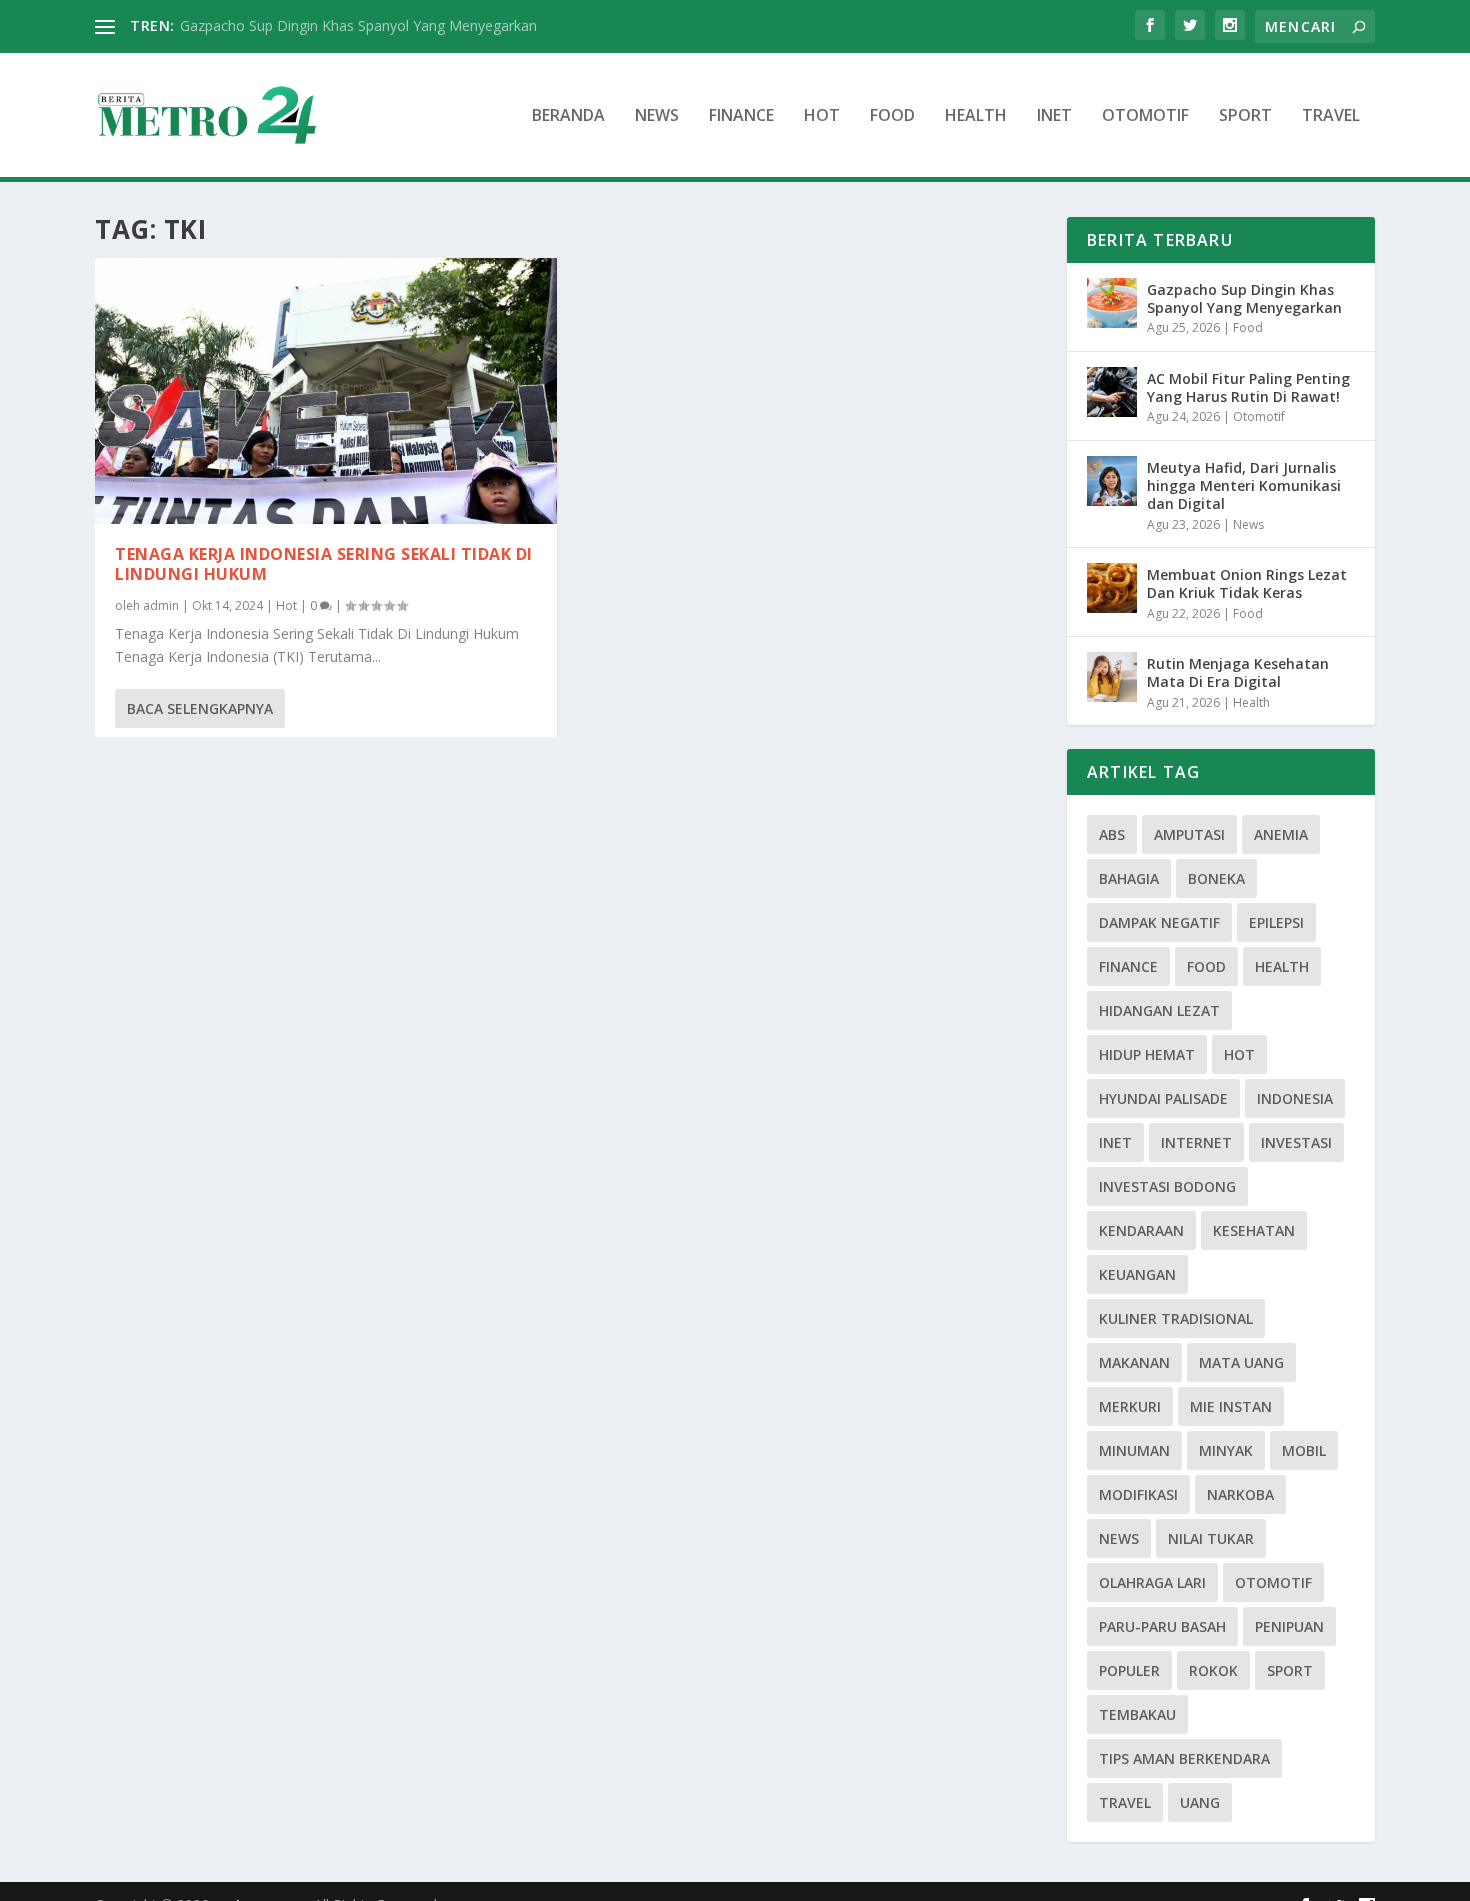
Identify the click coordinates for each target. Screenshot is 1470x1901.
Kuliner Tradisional (1176, 1318)
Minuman (1134, 1450)
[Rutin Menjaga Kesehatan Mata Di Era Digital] (1112, 677)
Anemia (1281, 834)
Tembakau (1137, 1714)
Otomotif (1145, 116)
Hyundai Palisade (1163, 1098)
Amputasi (1189, 834)
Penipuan (1289, 1626)
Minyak (1226, 1450)
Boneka (1216, 878)
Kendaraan (1141, 1230)
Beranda (568, 116)
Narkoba (1240, 1494)
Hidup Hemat (1147, 1054)
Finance (741, 116)
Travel (1331, 116)
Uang (1200, 1802)
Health (976, 116)
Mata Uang (1241, 1362)
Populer (1129, 1670)
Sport (1245, 116)
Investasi (1296, 1142)
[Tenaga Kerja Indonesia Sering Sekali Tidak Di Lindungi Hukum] (326, 391)
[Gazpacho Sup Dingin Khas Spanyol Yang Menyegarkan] (1112, 303)
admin (161, 605)
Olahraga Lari (1152, 1582)
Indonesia (1295, 1098)
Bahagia (1129, 878)
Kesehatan (1254, 1230)
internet (1196, 1142)
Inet (1054, 116)
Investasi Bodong (1167, 1186)
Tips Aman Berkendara (1184, 1758)
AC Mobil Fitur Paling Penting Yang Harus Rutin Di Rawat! (1248, 387)
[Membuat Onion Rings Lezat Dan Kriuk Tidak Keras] (1112, 588)
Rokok (1213, 1670)
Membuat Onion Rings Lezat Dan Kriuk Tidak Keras (1247, 583)
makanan (1134, 1362)
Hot (822, 116)
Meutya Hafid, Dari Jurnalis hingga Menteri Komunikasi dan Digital (1244, 485)
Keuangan (1137, 1274)
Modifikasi (1138, 1494)
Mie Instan (1231, 1406)
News (657, 116)
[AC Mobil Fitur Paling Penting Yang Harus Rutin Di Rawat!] (1112, 392)
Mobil (1304, 1450)
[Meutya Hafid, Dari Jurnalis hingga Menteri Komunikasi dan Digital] (1112, 481)
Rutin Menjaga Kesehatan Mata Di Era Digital (1238, 672)
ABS (1112, 834)
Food (892, 116)
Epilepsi (1276, 922)
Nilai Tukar (1211, 1538)
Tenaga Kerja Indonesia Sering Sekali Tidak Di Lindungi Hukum (324, 564)
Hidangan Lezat (1159, 1010)
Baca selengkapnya (200, 708)
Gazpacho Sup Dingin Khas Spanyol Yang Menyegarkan (358, 25)
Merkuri (1130, 1406)
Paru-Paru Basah (1162, 1626)
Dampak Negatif (1159, 922)
